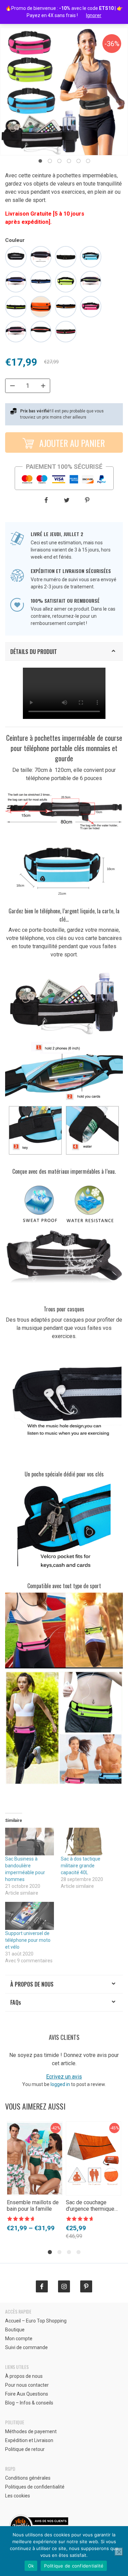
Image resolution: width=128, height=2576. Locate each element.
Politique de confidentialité (74, 2566)
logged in (60, 2084)
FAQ (16, 2002)
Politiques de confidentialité (35, 2487)
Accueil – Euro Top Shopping (36, 2321)
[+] (43, 386)
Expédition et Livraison (29, 2440)
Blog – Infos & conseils (29, 2403)
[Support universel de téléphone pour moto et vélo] (30, 1916)
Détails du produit (34, 652)
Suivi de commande (26, 2347)
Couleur (15, 240)
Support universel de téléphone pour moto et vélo (28, 1940)
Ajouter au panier (71, 443)
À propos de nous (32, 1984)
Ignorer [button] (94, 15)
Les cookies (18, 2496)
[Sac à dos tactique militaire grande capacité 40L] (85, 1842)
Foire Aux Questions (27, 2394)
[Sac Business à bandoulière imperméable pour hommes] (30, 1842)
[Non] (119, 2552)
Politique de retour (25, 2449)
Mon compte (19, 2339)
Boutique (15, 2330)
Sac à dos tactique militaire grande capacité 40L (81, 1866)
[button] (40, 161)
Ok (31, 2566)
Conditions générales (28, 2478)
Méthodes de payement (31, 2431)
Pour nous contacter (27, 2385)
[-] (12, 386)
